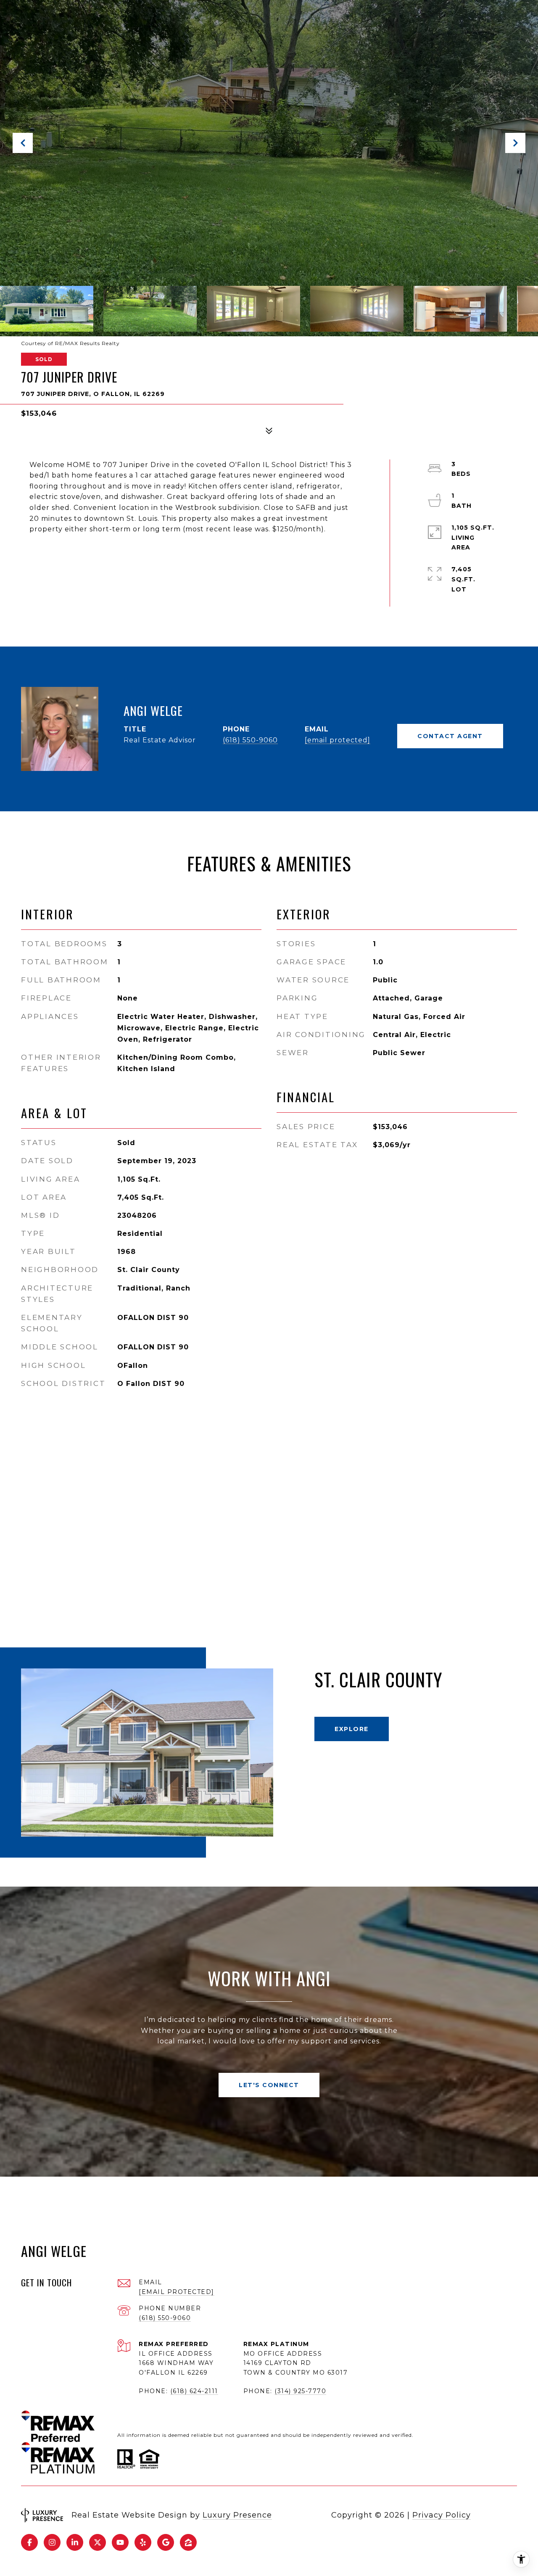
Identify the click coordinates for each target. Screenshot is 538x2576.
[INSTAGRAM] (52, 2542)
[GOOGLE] (166, 2542)
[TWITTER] (98, 2542)
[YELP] (143, 2542)
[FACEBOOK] (29, 2542)
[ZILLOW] (188, 2542)
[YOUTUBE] (120, 2542)
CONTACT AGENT (450, 736)
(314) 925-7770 (300, 2391)
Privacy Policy (442, 2515)
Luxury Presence (237, 2515)
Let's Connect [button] (269, 2085)
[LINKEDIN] (75, 2542)
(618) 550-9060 (250, 740)
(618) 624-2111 (194, 2391)
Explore (352, 1729)
